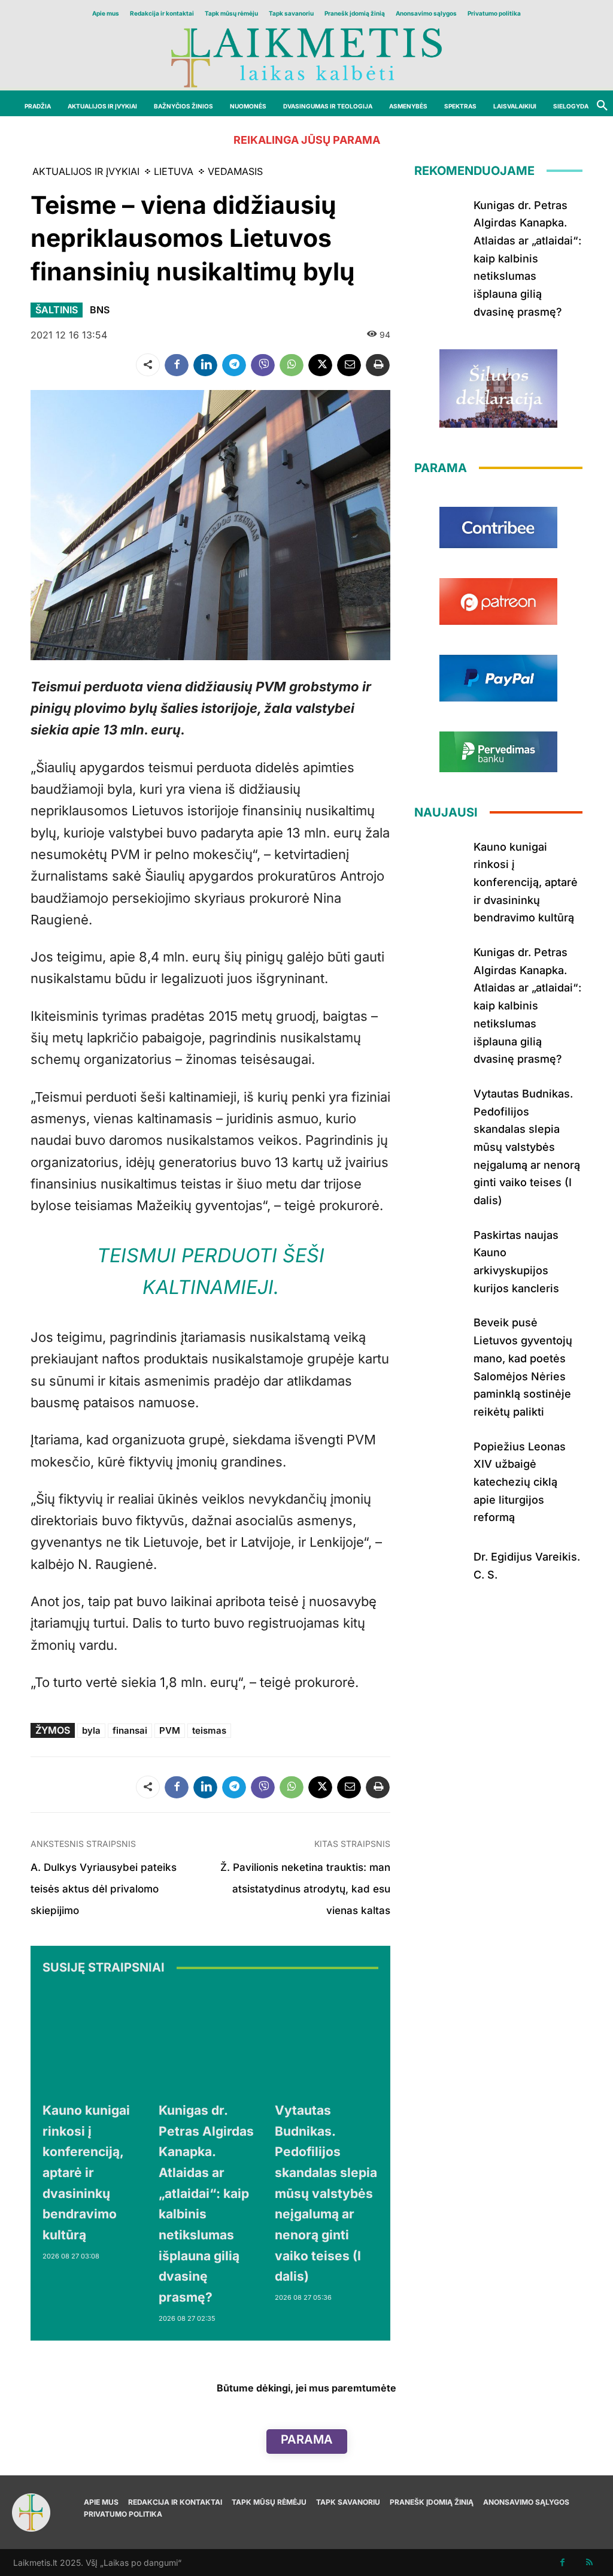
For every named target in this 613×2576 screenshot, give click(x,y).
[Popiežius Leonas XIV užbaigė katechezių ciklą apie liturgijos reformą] (439, 1458)
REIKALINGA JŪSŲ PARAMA (307, 140)
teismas (209, 1730)
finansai (130, 1730)
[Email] (349, 365)
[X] (320, 365)
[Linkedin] (205, 365)
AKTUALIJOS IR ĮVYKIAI (86, 171)
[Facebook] (177, 365)
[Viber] (263, 365)
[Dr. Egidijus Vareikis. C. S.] (439, 1564)
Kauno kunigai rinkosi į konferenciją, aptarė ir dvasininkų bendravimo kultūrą (86, 2173)
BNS (100, 310)
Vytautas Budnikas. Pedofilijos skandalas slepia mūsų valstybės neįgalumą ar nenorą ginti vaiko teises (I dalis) (326, 2193)
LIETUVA (174, 171)
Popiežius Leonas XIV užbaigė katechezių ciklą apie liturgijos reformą (520, 1482)
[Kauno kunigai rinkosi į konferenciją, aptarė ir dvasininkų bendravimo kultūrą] (95, 2040)
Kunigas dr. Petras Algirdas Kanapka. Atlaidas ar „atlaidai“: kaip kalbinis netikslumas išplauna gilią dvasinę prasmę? (527, 258)
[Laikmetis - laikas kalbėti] (306, 57)
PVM (170, 1730)
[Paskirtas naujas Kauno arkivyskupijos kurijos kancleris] (439, 1247)
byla (91, 1730)
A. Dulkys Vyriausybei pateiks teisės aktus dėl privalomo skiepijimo (104, 1889)
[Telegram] (234, 365)
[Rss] (589, 2563)
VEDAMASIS (235, 171)
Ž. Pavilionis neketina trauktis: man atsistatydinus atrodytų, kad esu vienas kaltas (305, 1889)
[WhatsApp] (292, 365)
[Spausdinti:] (378, 365)
